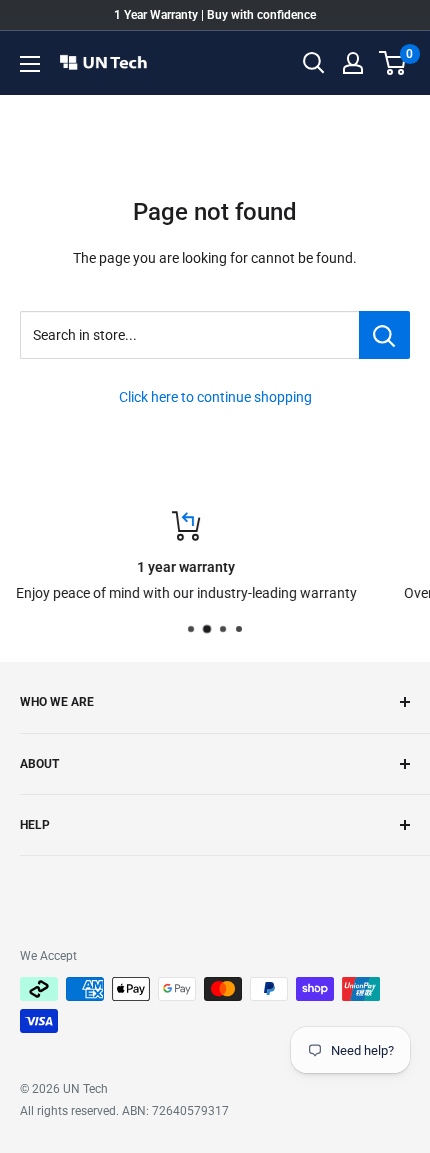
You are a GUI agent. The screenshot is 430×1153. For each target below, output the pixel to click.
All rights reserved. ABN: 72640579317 (124, 1111)
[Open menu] (30, 64)
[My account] (353, 63)
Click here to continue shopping (215, 397)
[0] (393, 63)
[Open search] (314, 63)
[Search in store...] (384, 335)
